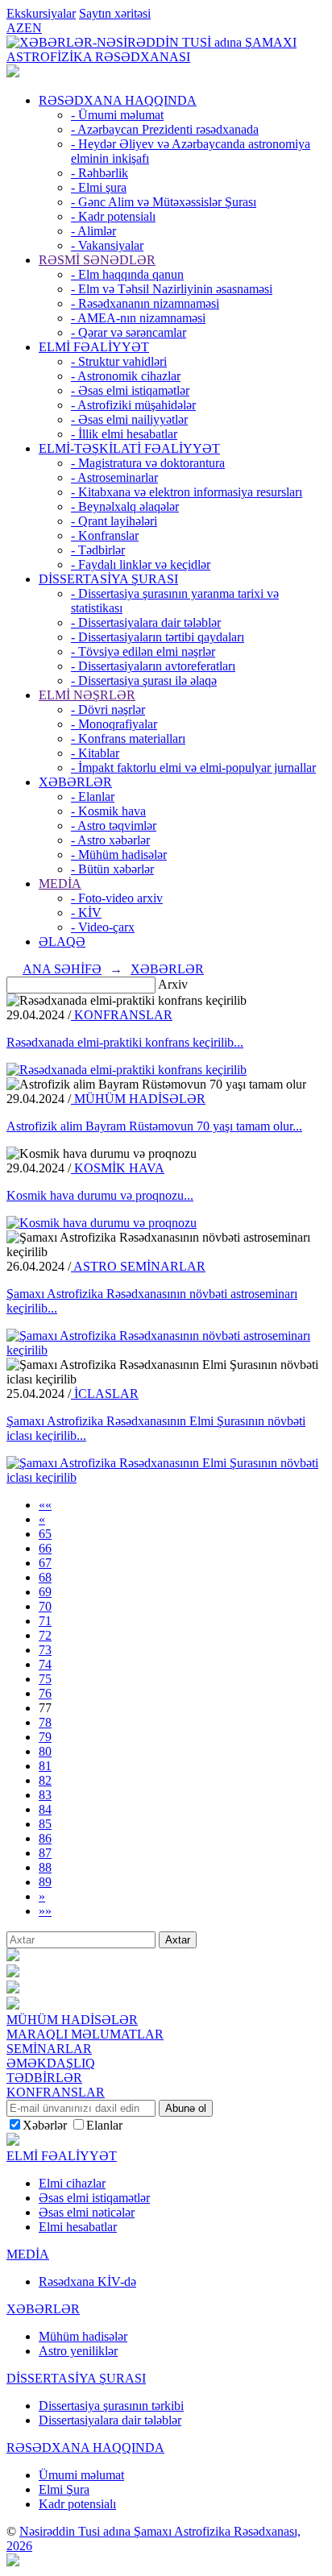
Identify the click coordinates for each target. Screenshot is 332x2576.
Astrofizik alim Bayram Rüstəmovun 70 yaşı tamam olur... (154, 1126)
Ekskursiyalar (41, 13)
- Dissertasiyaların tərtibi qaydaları (158, 637)
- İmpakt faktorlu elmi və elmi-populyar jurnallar (193, 767)
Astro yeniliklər (78, 2351)
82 (45, 1780)
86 (45, 1838)
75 (45, 1679)
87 (45, 1853)
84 (45, 1809)
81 (45, 1766)
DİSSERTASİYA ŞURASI (108, 579)
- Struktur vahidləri (119, 361)
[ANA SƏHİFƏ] (13, 73)
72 (45, 1635)
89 (45, 1882)
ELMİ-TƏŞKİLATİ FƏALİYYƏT (129, 448)
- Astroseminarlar (114, 477)
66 (45, 1548)
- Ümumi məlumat (117, 115)
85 (45, 1824)
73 (45, 1650)
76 (45, 1693)
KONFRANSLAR (122, 1015)
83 (45, 1795)
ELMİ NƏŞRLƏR (87, 695)
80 (45, 1751)
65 (45, 1534)
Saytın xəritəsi (115, 13)
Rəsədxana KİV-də (87, 2281)
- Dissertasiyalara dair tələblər (146, 622)
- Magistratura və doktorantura (148, 463)
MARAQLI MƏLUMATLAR (85, 2034)
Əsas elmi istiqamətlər (94, 2198)
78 (45, 1722)
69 (45, 1592)
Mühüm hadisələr (83, 2336)
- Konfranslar (105, 535)
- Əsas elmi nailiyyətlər (129, 419)
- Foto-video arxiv (117, 898)
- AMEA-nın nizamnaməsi (138, 318)
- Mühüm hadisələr (119, 855)
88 (45, 1867)
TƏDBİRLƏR (44, 2078)
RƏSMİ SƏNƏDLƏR (97, 260)
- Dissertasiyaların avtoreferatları (153, 666)
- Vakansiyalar (107, 245)
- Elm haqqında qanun (127, 274)
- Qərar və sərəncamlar (129, 332)
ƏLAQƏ (62, 942)
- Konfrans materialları (128, 738)
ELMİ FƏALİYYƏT (94, 347)
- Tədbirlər (98, 550)
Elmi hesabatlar (78, 2227)
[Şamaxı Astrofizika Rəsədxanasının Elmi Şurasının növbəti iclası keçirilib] (166, 1477)
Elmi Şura (64, 2489)
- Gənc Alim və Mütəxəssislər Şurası (164, 202)
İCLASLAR (105, 1394)
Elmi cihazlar (72, 2183)
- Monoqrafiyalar (114, 724)
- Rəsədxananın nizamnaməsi (145, 303)
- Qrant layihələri (114, 521)
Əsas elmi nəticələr (87, 2212)
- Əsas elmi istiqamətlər (130, 390)
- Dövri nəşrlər (108, 709)
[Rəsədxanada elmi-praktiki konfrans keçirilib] (127, 1070)
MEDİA (60, 884)
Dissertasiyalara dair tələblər (110, 2420)
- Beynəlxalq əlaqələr (125, 506)
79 (45, 1737)
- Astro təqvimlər (114, 825)
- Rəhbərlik (100, 173)
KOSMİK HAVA (118, 1168)
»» (45, 1911)
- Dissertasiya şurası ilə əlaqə (144, 680)
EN (33, 28)
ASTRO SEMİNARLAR (138, 1266)
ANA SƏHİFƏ (62, 969)
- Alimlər (93, 231)
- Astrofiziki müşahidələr (133, 405)
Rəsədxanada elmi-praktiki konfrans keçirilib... (125, 1042)
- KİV (86, 913)
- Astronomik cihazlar (126, 376)
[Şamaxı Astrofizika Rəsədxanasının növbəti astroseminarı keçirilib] (166, 1350)
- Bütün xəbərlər (112, 869)
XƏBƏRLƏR (75, 782)
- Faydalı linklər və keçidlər (141, 564)
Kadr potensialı (77, 2504)
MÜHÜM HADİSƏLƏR (138, 1099)
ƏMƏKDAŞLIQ (51, 2063)
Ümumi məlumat (81, 2475)
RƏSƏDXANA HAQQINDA (118, 100)
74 (45, 1664)
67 (45, 1563)
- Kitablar (95, 753)
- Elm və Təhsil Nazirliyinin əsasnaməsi (172, 289)
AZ (15, 28)
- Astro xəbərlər (110, 840)
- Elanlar (93, 796)
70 (45, 1606)
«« (45, 1505)
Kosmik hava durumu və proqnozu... (100, 1195)
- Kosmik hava (108, 811)
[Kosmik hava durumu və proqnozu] (102, 1223)
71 (45, 1621)
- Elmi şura (99, 187)
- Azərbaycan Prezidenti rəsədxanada (165, 129)
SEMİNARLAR (49, 2049)
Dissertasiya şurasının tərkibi (111, 2406)
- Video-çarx (103, 927)
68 (45, 1577)
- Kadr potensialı (113, 216)
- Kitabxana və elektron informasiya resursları (187, 492)
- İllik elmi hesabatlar (124, 434)
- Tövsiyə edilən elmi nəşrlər (143, 651)
